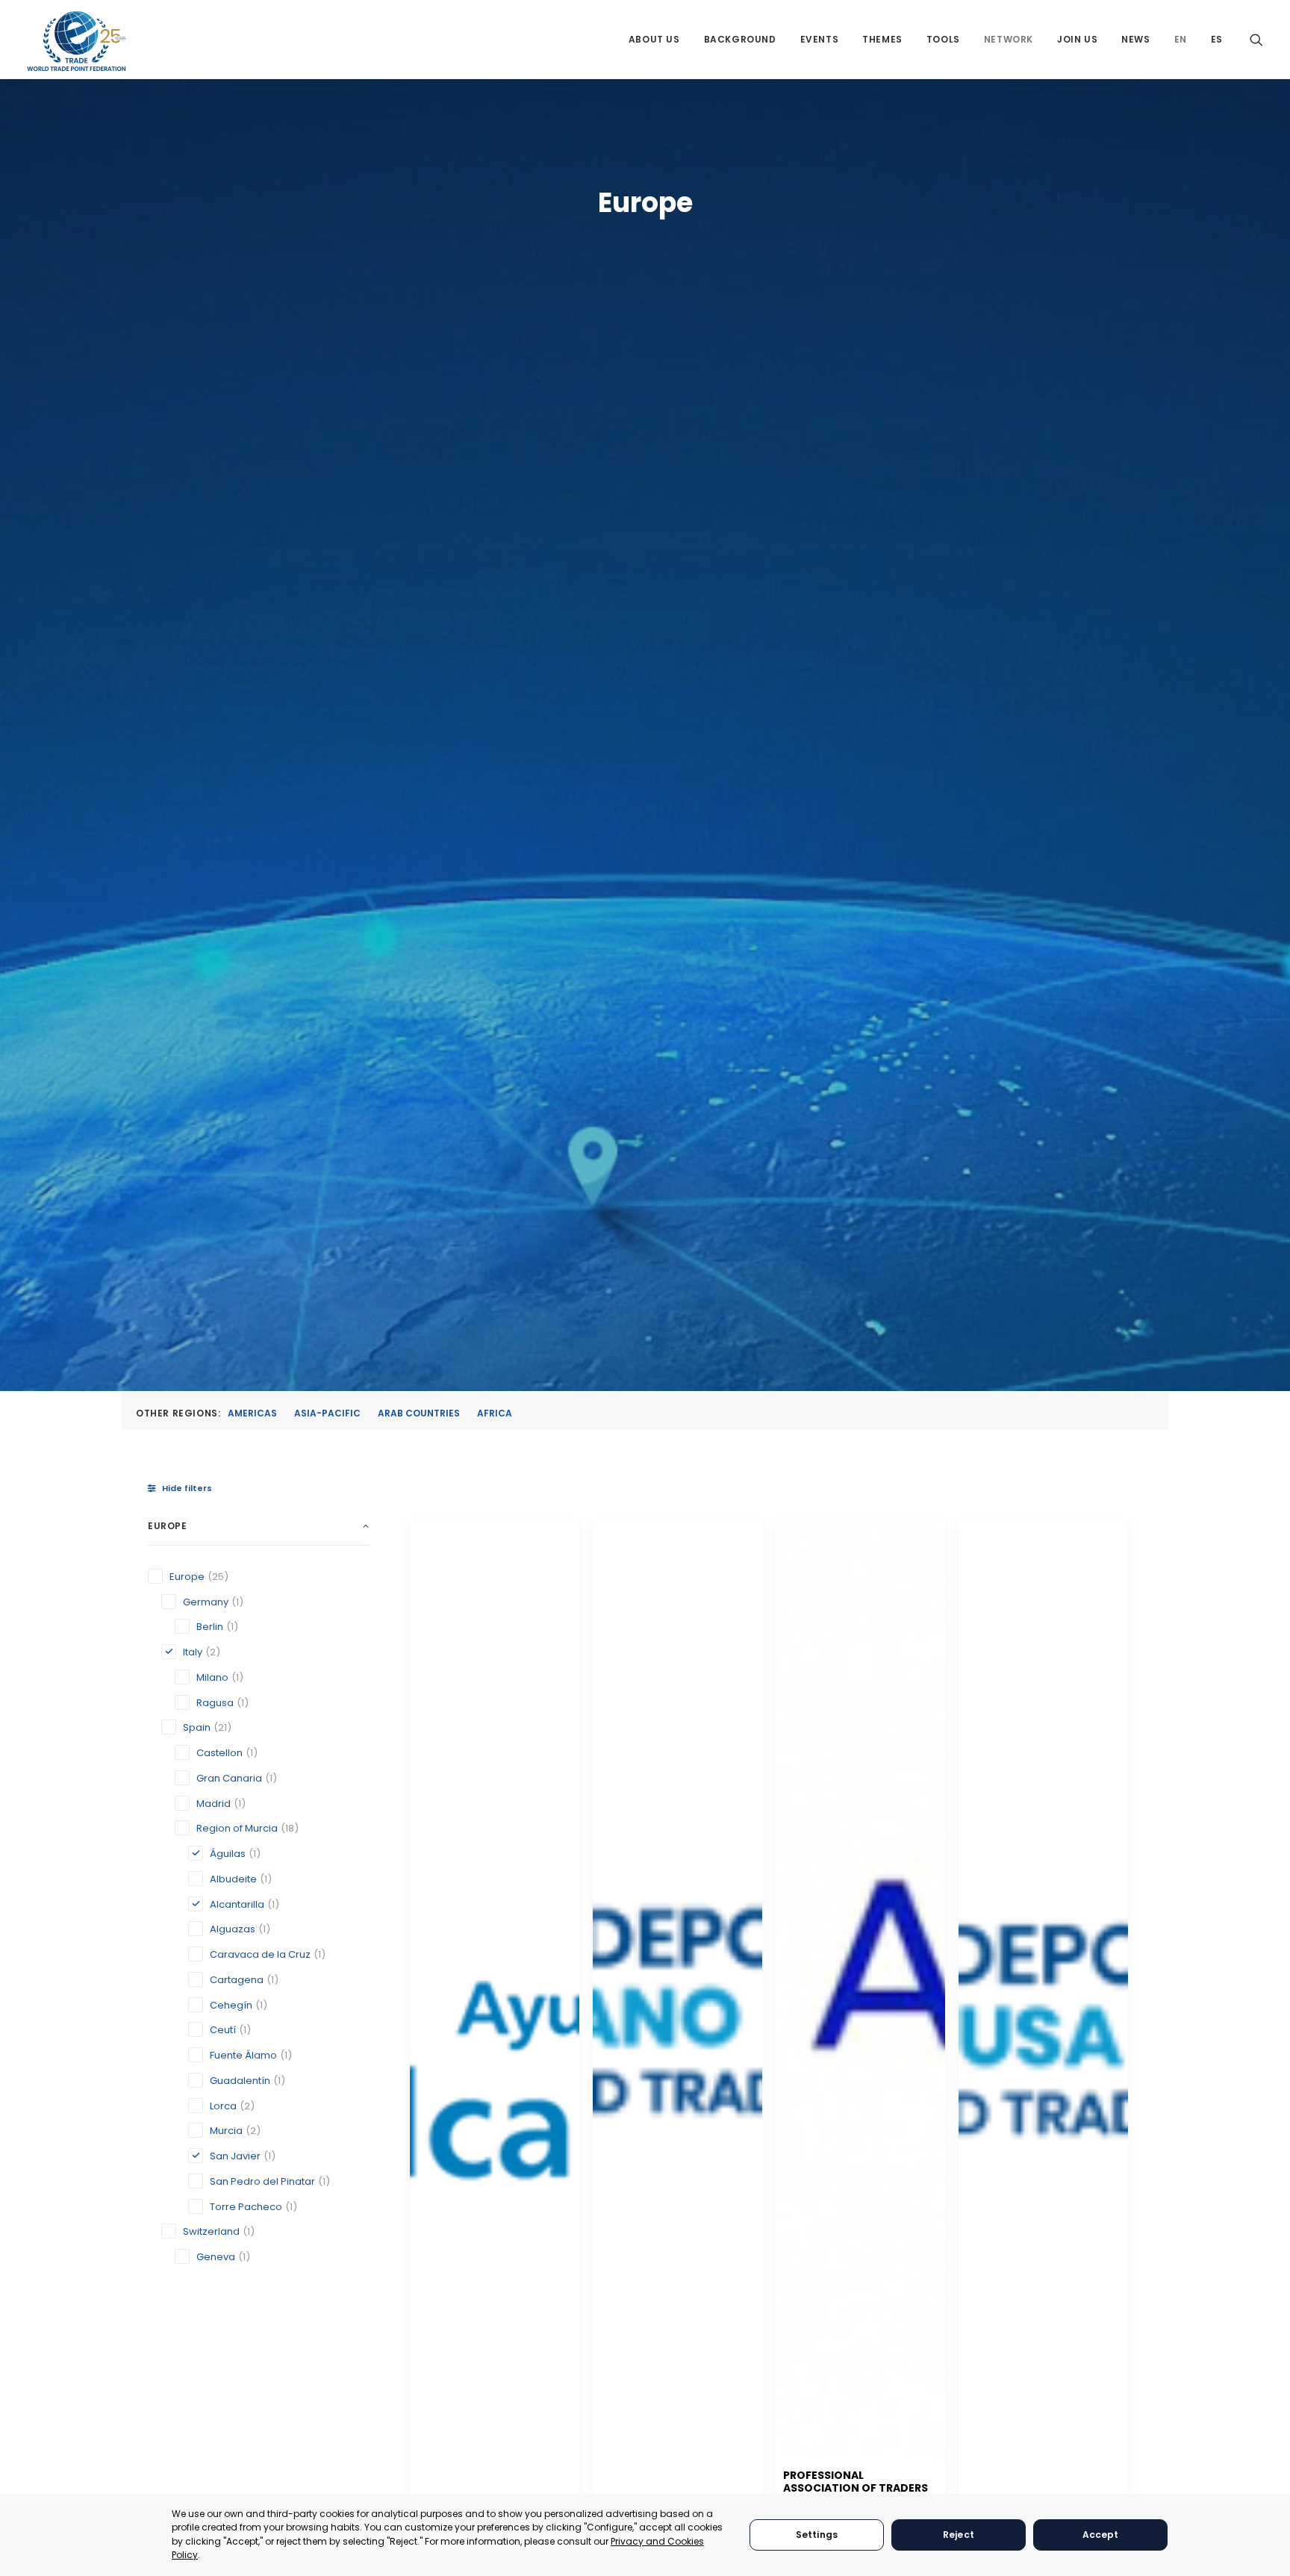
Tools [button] (943, 39)
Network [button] (1009, 39)
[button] (1256, 39)
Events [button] (820, 39)
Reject (959, 2535)
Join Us (1077, 39)
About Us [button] (654, 39)
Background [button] (740, 39)
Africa (495, 1413)
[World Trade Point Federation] (77, 41)
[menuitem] (654, 39)
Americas (252, 1413)
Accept (1101, 2535)
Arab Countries (419, 1413)
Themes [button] (882, 39)
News (1135, 39)
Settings (817, 2535)
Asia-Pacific (327, 1413)
